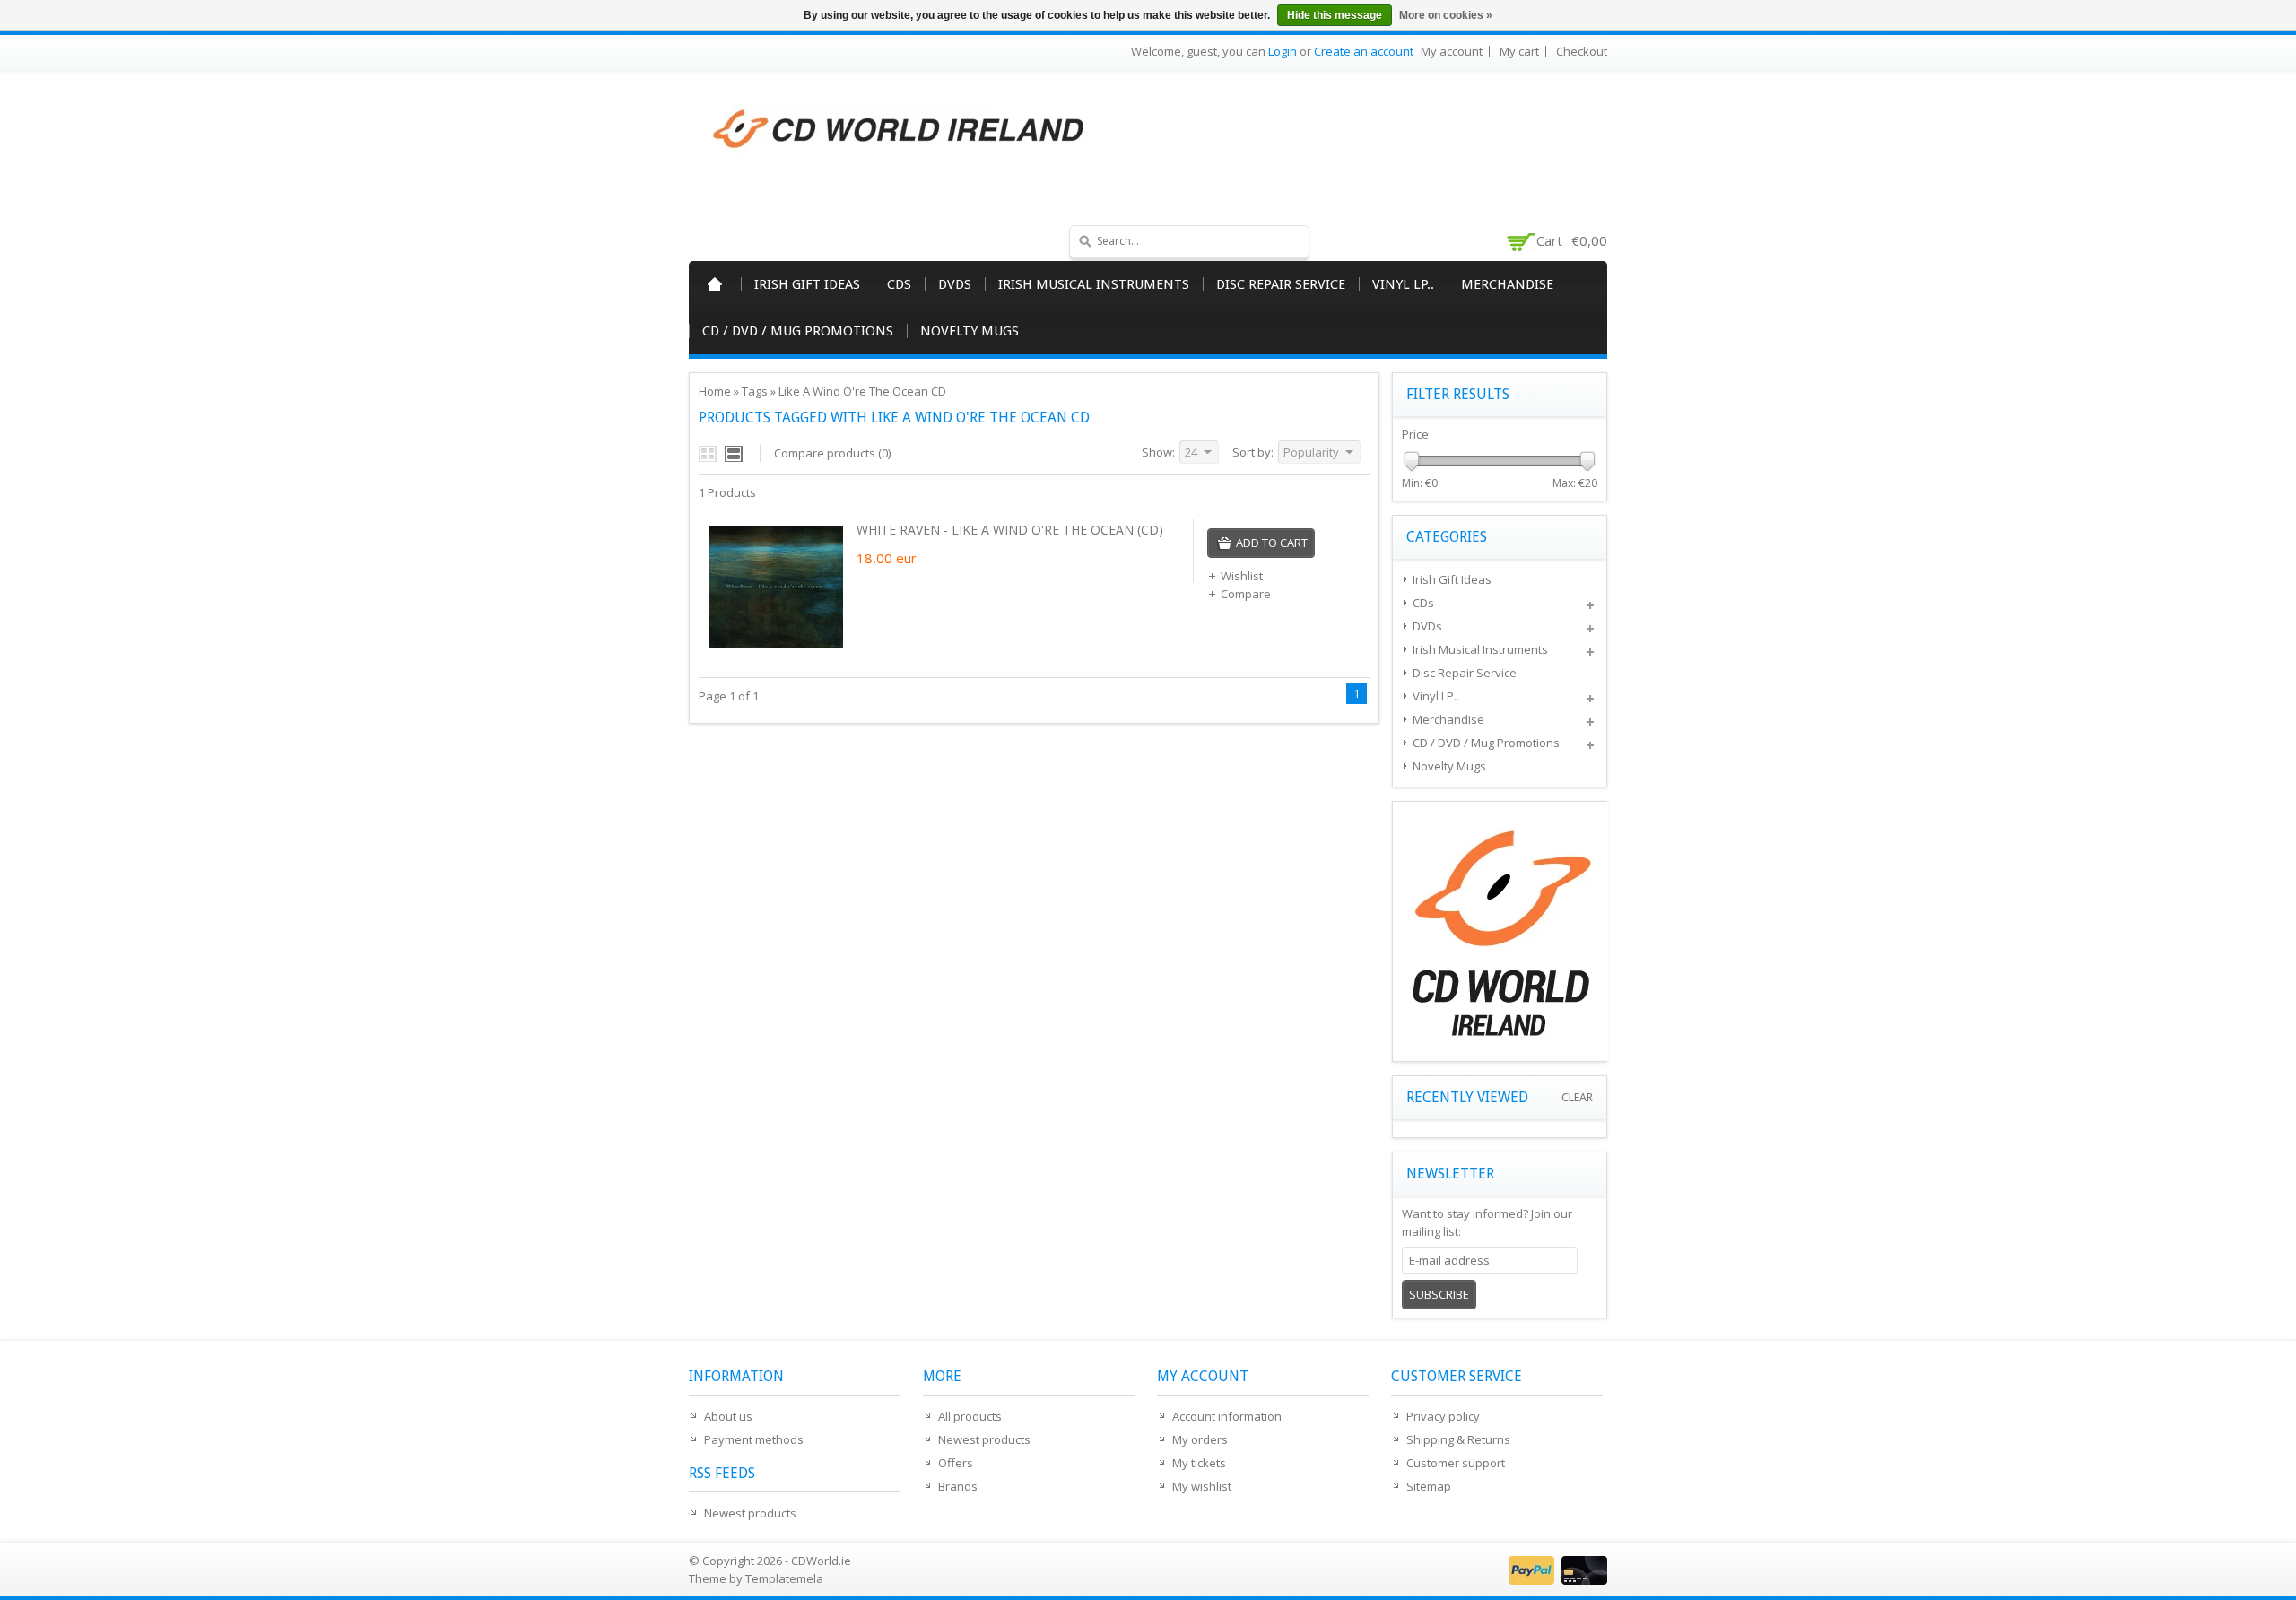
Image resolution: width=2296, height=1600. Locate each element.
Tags (755, 391)
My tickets (1199, 1463)
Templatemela (784, 1578)
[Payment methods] (1556, 1580)
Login (1283, 51)
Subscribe (1439, 1294)
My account (1452, 51)
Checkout (1582, 51)
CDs (899, 284)
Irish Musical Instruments (1094, 284)
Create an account (1364, 51)
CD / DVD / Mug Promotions (798, 331)
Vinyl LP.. (1403, 284)
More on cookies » (1446, 15)
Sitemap (1429, 1486)
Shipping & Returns (1458, 1439)
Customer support (1456, 1463)
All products (970, 1416)
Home (715, 284)
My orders (1200, 1439)
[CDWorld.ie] (900, 130)
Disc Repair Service (1281, 284)
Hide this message (1335, 15)
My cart (1519, 51)
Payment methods (754, 1439)
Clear (1577, 1097)
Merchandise (1507, 284)
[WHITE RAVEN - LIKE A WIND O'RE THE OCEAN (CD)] (776, 649)
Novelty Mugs (970, 331)
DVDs (955, 284)
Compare (1246, 594)
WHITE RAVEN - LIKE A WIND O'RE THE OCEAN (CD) (1010, 530)
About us (728, 1416)
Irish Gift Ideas (807, 284)
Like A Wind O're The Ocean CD (862, 391)
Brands (958, 1486)
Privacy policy (1443, 1416)
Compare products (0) (832, 453)
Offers (956, 1463)
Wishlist (1242, 576)
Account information (1227, 1416)
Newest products (750, 1513)
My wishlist (1202, 1486)
